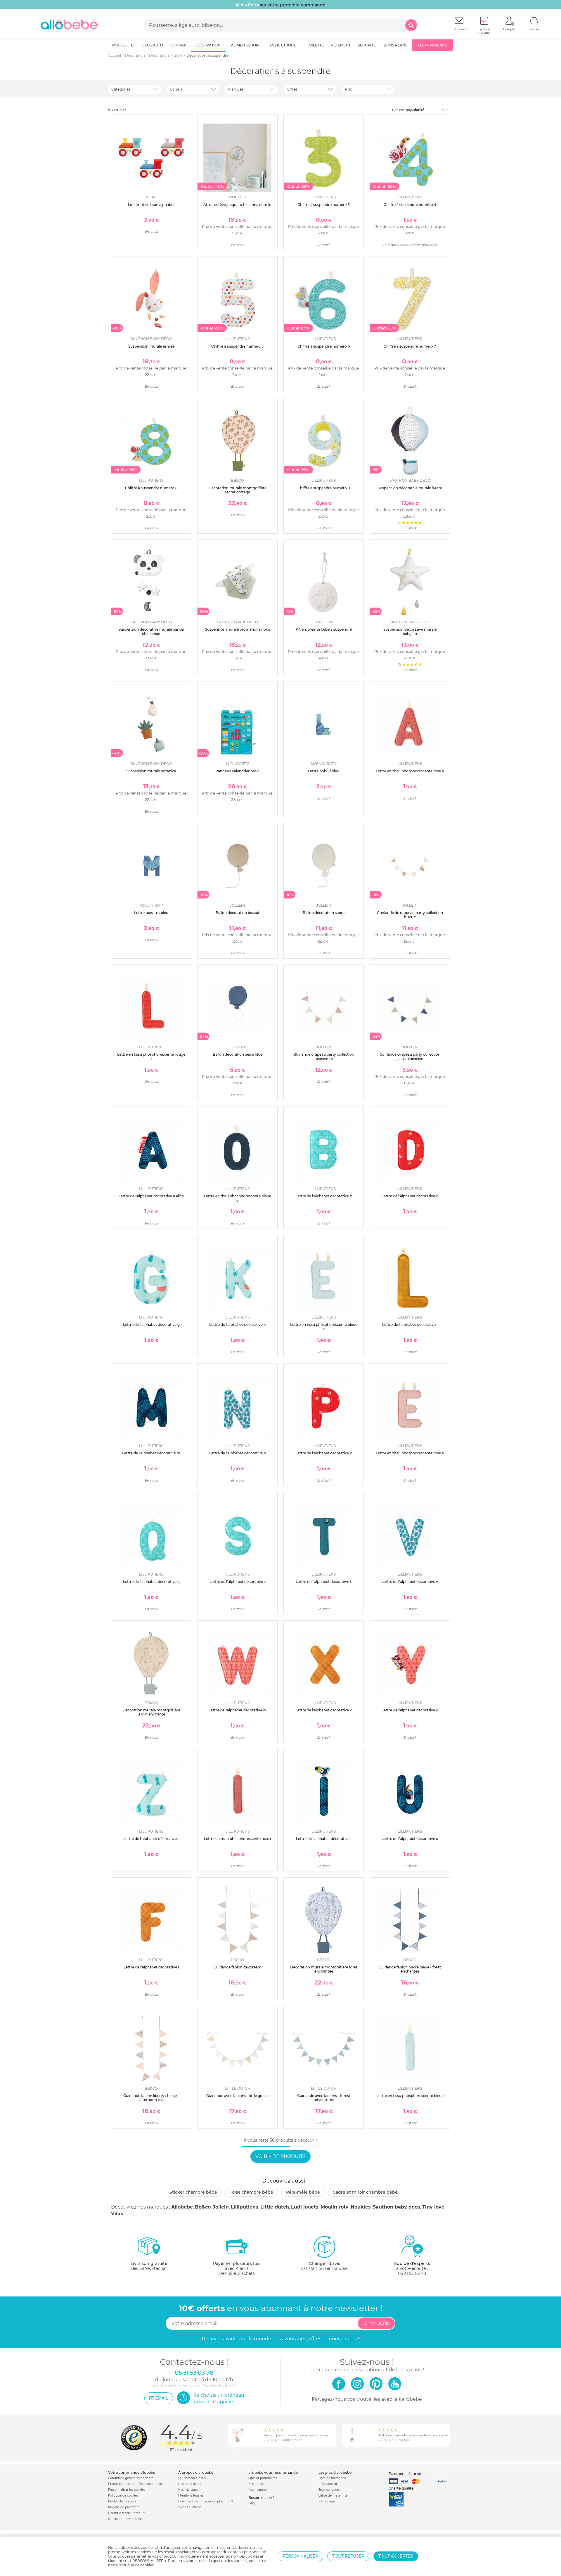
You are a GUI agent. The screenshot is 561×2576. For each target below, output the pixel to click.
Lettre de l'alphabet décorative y (410, 1710)
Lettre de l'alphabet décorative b (324, 1196)
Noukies (361, 2207)
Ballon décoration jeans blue (238, 1054)
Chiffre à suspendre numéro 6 (324, 346)
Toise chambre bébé (252, 2192)
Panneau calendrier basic (237, 771)
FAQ (251, 2503)
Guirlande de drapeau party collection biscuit (410, 915)
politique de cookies (136, 2565)
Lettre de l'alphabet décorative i (324, 1839)
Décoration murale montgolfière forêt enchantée (324, 1969)
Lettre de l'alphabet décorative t (324, 1582)
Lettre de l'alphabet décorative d (410, 1196)
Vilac (117, 2214)
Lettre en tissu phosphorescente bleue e (324, 1327)
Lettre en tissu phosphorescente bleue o (238, 1198)
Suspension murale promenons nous (238, 629)
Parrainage (327, 2501)
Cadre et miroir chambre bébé (365, 2192)
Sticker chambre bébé (193, 2192)
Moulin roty (335, 2207)
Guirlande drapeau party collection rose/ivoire (324, 1056)
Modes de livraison (122, 2501)
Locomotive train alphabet (151, 205)
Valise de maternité (333, 2496)
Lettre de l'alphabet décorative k (237, 1325)
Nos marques (188, 2490)
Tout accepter (396, 2556)
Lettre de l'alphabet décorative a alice (151, 1196)
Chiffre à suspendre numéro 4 (410, 205)
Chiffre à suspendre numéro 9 (324, 488)
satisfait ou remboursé (324, 2266)
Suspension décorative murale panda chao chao (151, 631)
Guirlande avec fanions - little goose (237, 2096)
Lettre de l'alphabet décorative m (151, 1453)
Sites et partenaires (263, 2478)
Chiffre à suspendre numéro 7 (410, 346)
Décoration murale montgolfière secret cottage (238, 490)
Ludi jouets (305, 2207)
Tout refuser (348, 2556)
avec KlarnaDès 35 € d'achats (237, 2268)
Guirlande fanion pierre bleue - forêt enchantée (410, 1969)
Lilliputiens (245, 2207)
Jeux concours (329, 2490)
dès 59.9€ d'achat (149, 2266)
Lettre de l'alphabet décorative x (324, 1710)
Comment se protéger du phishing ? (206, 2501)
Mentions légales (191, 2496)
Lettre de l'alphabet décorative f (151, 1967)
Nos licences (258, 2490)
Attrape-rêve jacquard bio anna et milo (237, 205)
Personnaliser (300, 2556)
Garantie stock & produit (126, 2513)
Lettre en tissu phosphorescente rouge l (151, 1056)
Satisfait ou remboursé (125, 2519)
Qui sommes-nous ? (193, 2478)
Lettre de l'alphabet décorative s (238, 1582)
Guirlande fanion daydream (238, 1967)
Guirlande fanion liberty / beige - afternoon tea (151, 2098)
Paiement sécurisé (405, 2474)
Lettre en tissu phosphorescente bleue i (410, 2098)
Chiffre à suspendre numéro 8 (151, 488)
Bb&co (203, 2207)
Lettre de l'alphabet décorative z (151, 1839)
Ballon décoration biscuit (238, 913)
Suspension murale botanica (151, 771)
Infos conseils (328, 2484)
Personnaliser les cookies (127, 2490)
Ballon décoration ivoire (324, 913)
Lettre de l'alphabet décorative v (410, 1582)
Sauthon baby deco (396, 2207)
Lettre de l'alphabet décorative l (410, 1325)
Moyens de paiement (124, 2507)
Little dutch (275, 2207)
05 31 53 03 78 (412, 2273)
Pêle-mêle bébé (303, 2192)
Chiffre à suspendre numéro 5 (237, 346)
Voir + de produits (280, 2156)
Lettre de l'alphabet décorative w (237, 1710)
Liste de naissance (332, 2478)
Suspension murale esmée (151, 346)
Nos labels (256, 2484)
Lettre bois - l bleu (324, 771)
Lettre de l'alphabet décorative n (238, 1453)
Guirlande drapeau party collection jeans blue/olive (410, 1056)
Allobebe (182, 2207)
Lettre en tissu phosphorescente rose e (410, 1453)
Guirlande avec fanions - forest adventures (324, 2098)
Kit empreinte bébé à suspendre (324, 629)
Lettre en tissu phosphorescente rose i (237, 1839)
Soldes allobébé (190, 2507)
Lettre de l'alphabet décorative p (324, 1453)
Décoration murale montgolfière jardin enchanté (151, 1712)
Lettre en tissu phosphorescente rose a (410, 771)
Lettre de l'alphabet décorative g (151, 1325)
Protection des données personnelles (136, 2484)
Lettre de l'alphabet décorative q (151, 1582)
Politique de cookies (123, 2496)
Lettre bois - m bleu (151, 913)
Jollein (221, 2207)
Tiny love (433, 2207)
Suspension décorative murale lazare (410, 488)
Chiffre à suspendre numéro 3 (324, 205)
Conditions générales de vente (131, 2478)
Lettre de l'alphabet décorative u (410, 1839)
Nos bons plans (190, 2484)
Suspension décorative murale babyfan (410, 631)
